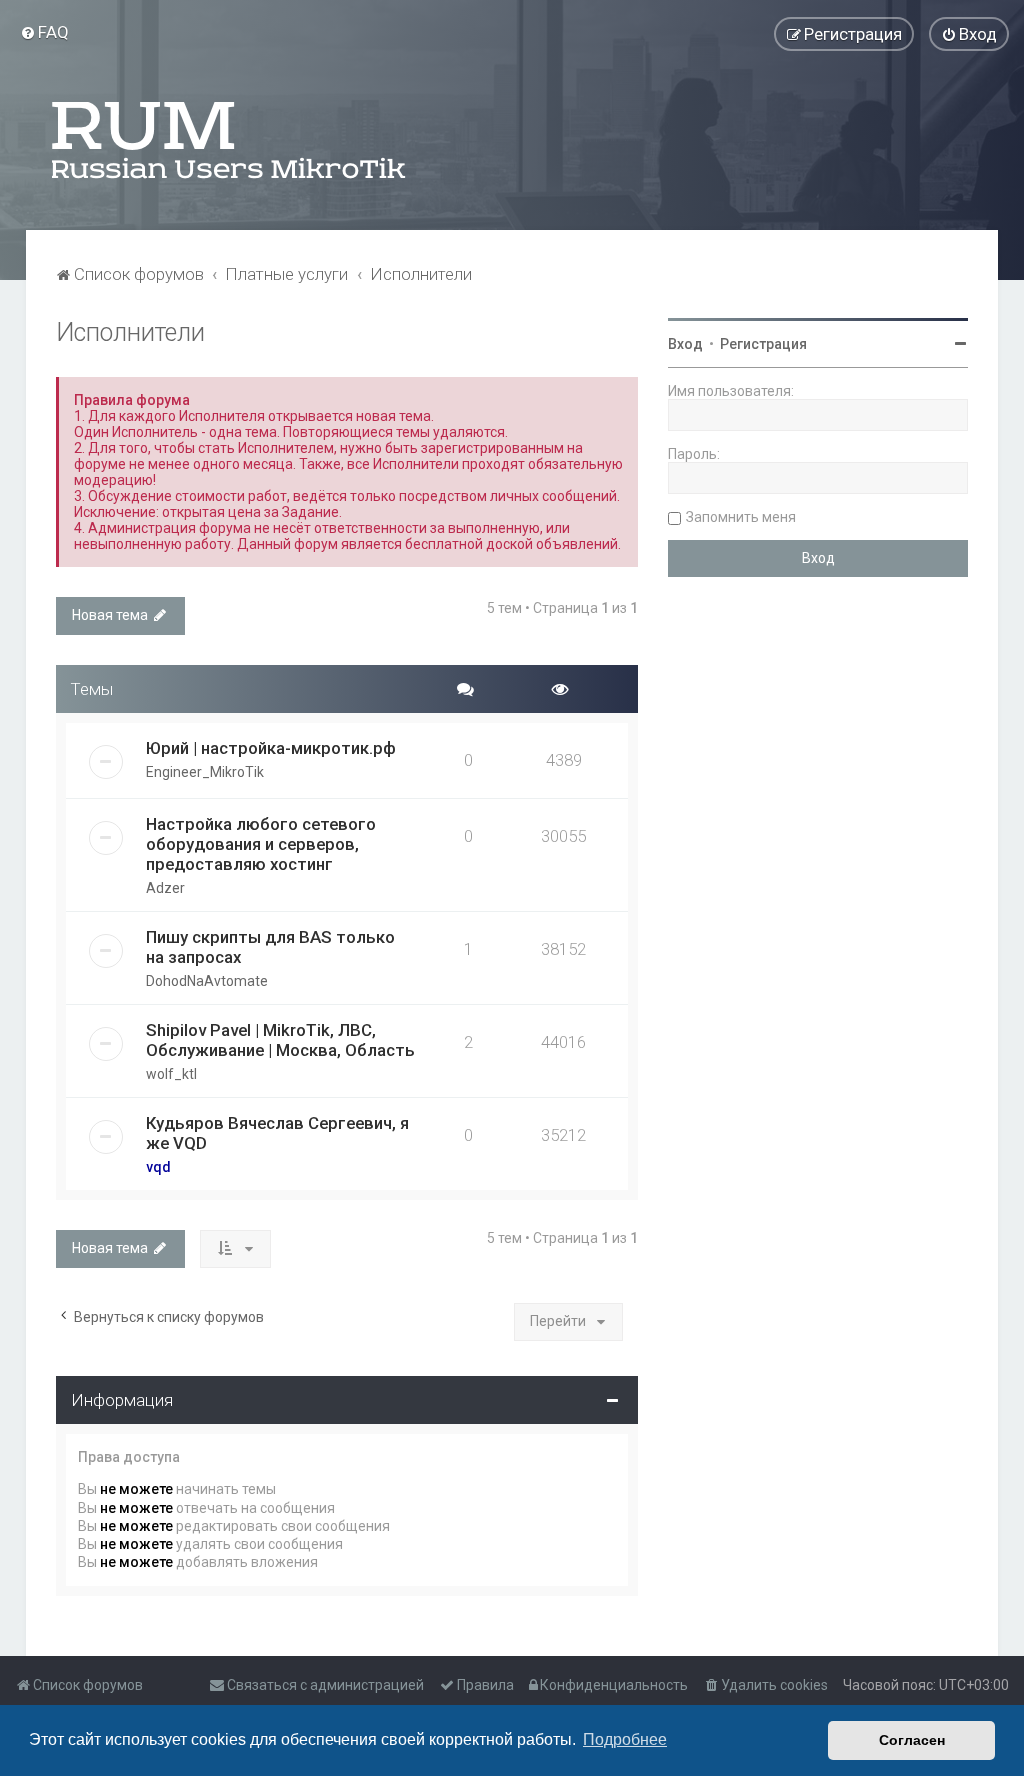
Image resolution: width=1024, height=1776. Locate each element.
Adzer (165, 888)
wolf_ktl (171, 1074)
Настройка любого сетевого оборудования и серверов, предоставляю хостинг (261, 844)
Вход (685, 344)
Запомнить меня (741, 517)
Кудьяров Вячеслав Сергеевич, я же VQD (277, 1133)
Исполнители (130, 332)
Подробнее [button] (625, 1739)
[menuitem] (44, 32)
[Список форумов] (230, 140)
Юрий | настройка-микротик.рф (271, 748)
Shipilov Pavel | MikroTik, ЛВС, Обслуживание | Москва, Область (280, 1040)
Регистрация (763, 344)
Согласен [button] (912, 1740)
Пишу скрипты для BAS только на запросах (270, 947)
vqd (158, 1167)
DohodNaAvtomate (207, 981)
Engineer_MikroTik (205, 772)
